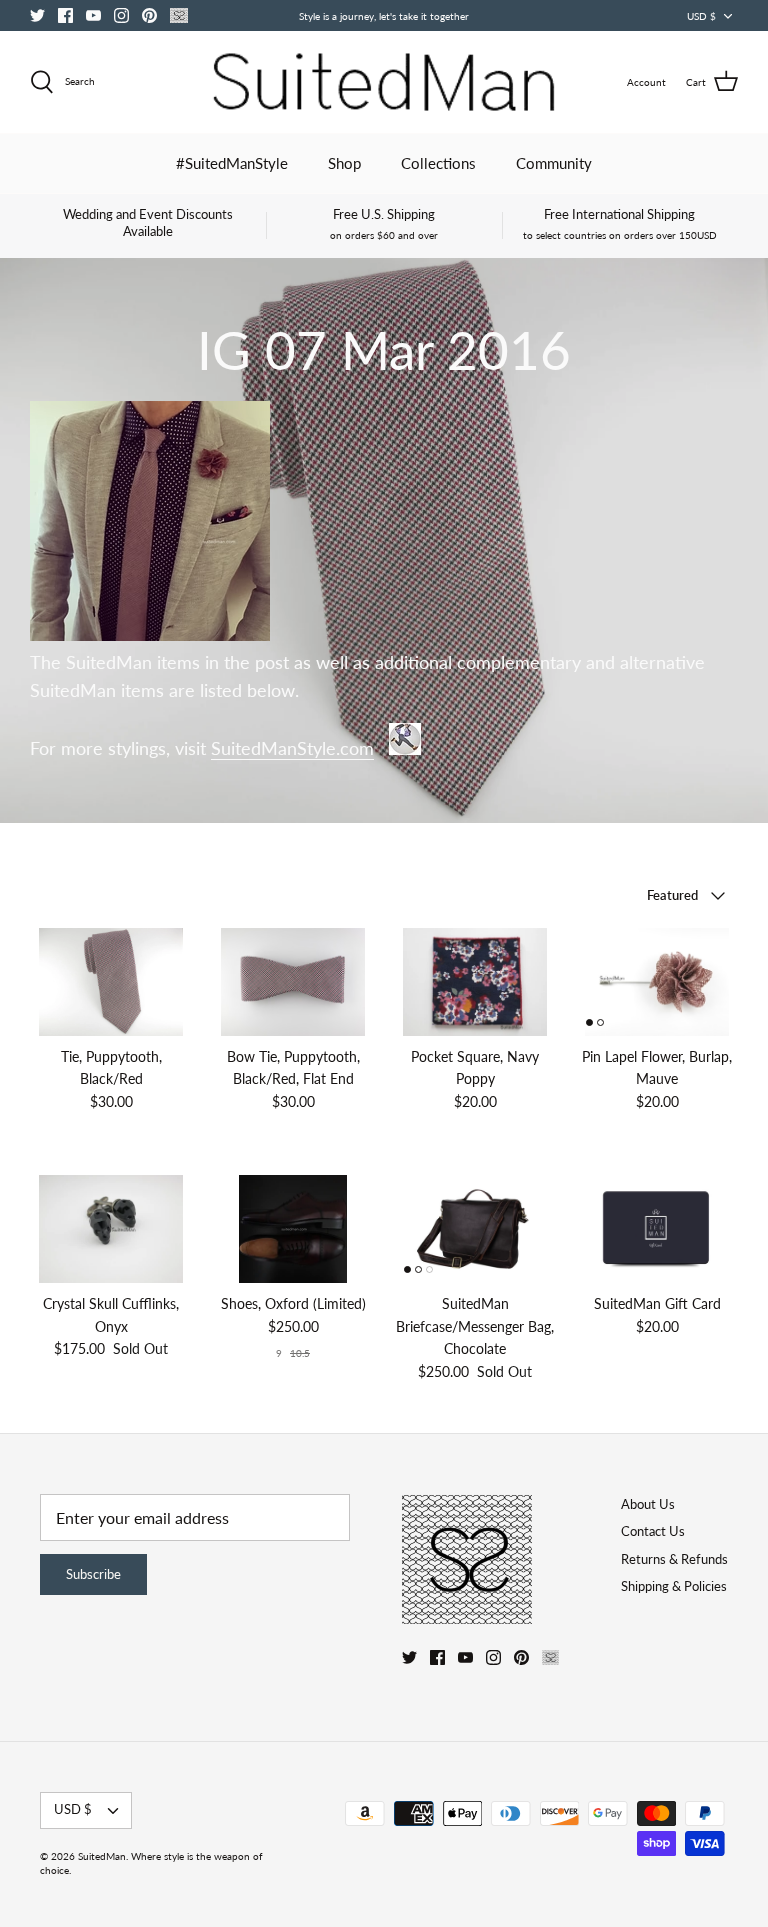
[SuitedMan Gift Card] (657, 1229)
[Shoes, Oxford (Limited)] (293, 1229)
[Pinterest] (149, 15)
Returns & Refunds (674, 1559)
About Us (648, 1504)
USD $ (701, 16)
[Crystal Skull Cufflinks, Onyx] (111, 1229)
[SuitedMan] (384, 82)
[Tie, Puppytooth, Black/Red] (111, 982)
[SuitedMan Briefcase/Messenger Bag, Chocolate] (475, 1229)
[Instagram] (121, 15)
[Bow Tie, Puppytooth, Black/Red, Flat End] (293, 982)
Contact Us (653, 1531)
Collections (438, 163)
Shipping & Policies (674, 1586)
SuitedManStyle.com (292, 748)
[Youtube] (93, 15)
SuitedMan (102, 1856)
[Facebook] (65, 15)
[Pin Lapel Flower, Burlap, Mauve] (657, 982)
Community (554, 163)
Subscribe (93, 1574)
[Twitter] (37, 15)
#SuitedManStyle (232, 163)
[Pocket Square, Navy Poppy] (475, 982)
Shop (344, 163)
